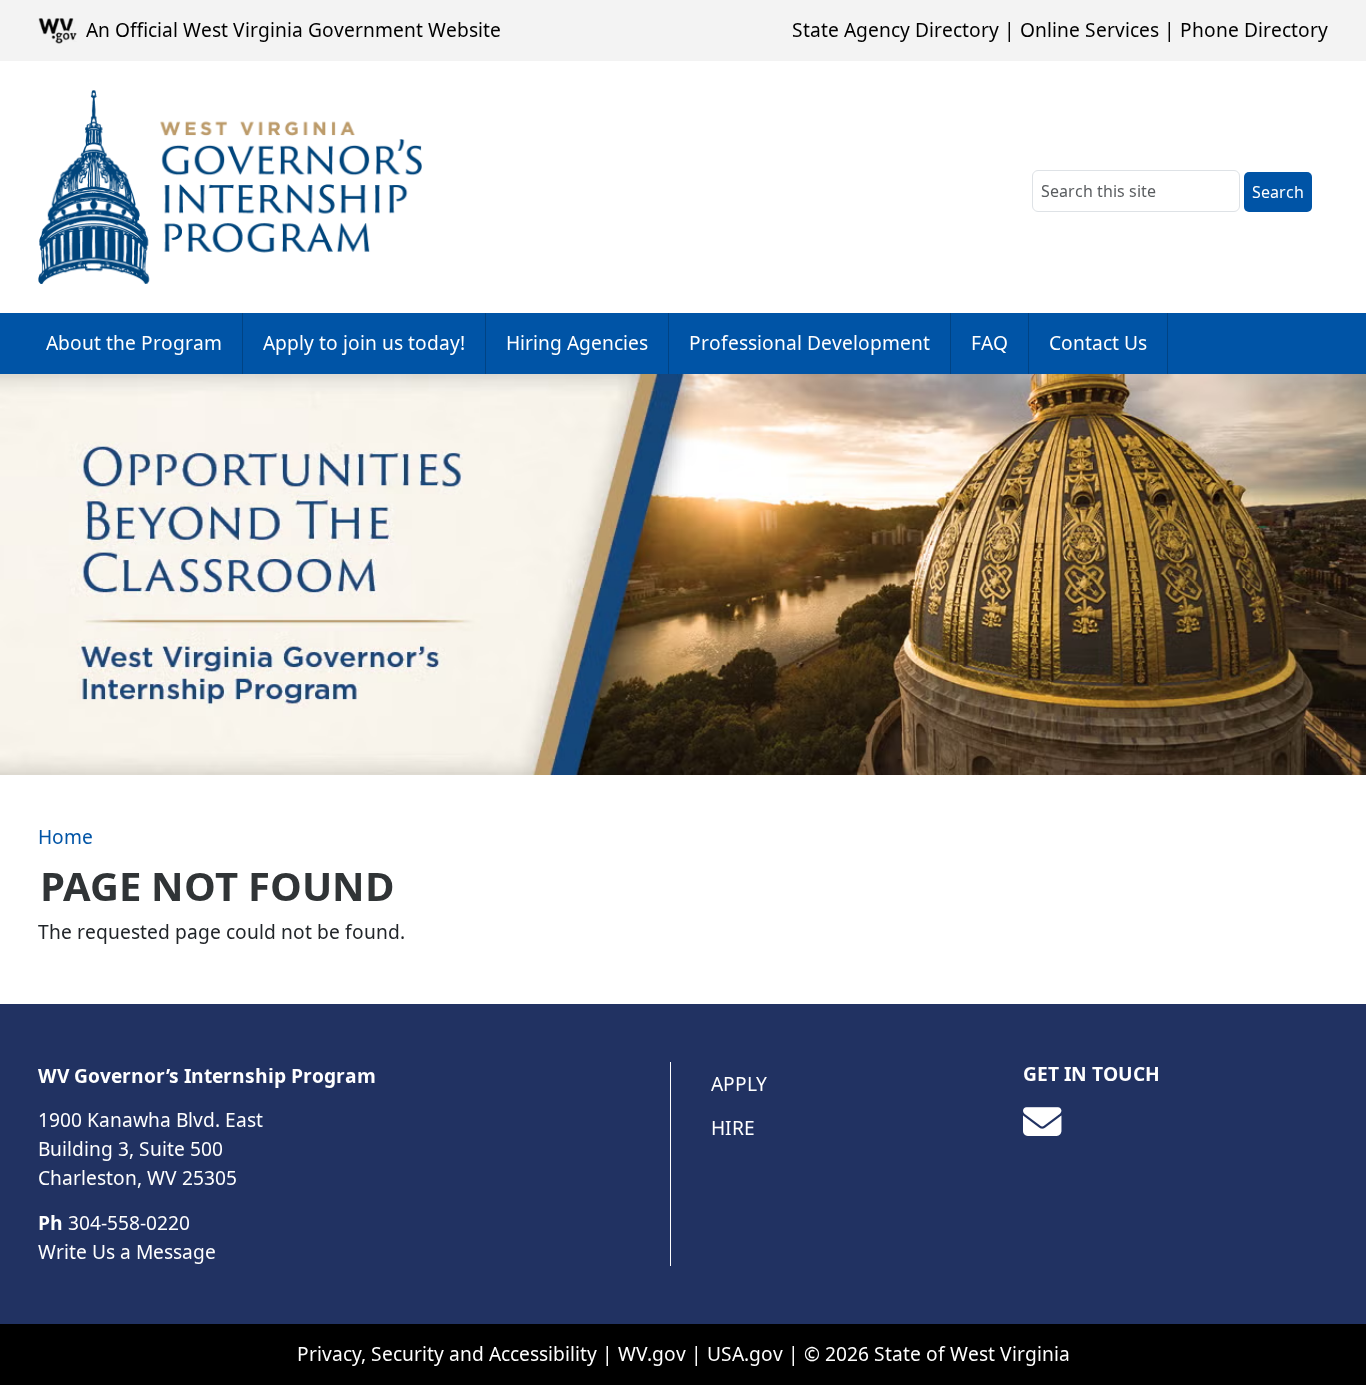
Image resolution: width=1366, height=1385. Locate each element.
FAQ (989, 342)
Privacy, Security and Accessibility (447, 1353)
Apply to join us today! (364, 342)
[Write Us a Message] (1042, 1122)
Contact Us (1098, 342)
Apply (739, 1083)
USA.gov (745, 1353)
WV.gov (652, 1353)
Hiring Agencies (577, 342)
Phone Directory (1254, 29)
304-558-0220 (129, 1222)
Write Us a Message (127, 1251)
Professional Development (809, 342)
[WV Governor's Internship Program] (230, 187)
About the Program (134, 342)
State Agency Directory (895, 29)
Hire (733, 1127)
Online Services (1089, 29)
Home (65, 836)
